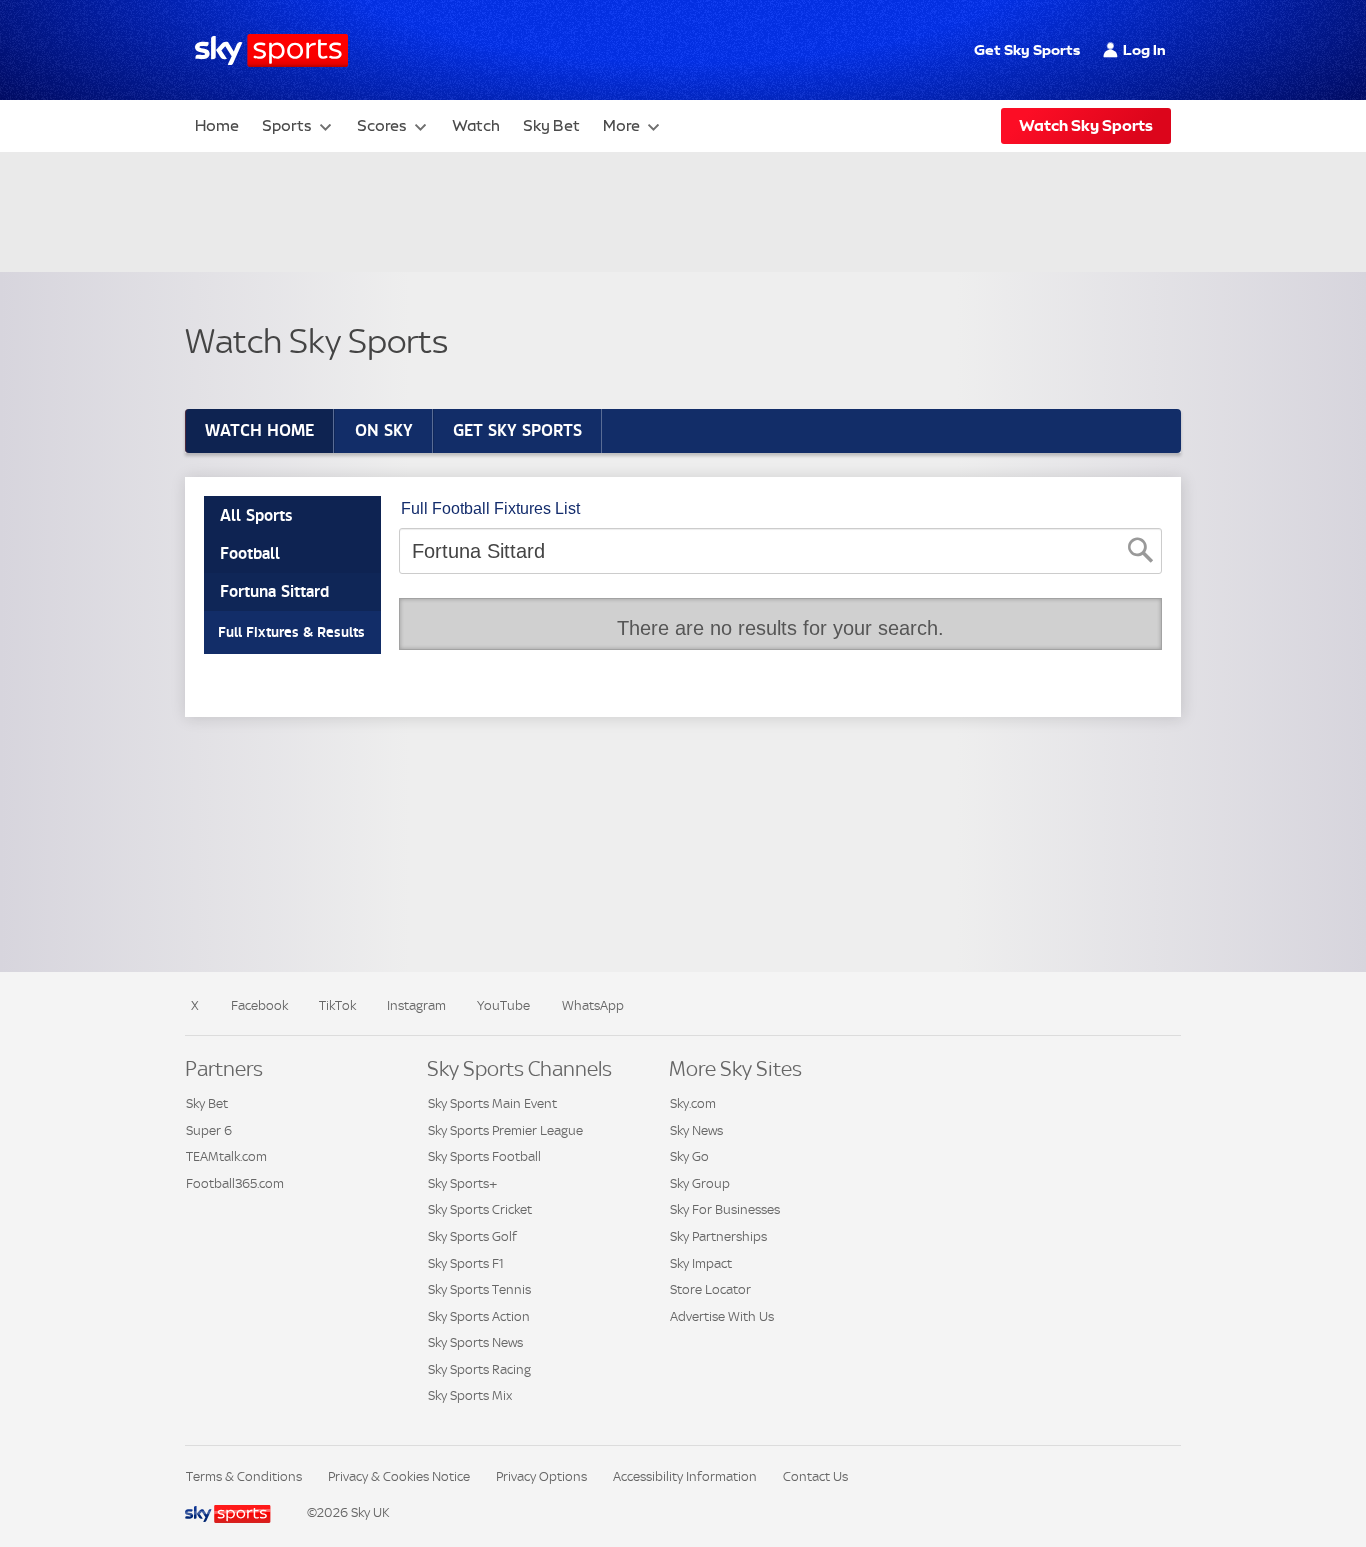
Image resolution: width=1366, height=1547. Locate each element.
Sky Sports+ (462, 1183)
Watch (476, 125)
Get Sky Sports (1027, 50)
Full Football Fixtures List (490, 508)
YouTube (503, 1005)
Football (250, 553)
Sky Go (689, 1156)
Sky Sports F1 (466, 1263)
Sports (287, 125)
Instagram (416, 1005)
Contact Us (815, 1476)
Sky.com (693, 1103)
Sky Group (700, 1183)
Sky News (696, 1130)
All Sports (256, 515)
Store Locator (710, 1289)
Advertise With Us (722, 1316)
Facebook (259, 1005)
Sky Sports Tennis (479, 1289)
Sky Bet (551, 125)
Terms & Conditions (244, 1476)
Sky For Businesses (725, 1209)
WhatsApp (593, 1005)
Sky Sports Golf (472, 1236)
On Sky (384, 430)
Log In (1144, 50)
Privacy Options (541, 1476)
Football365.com (235, 1183)
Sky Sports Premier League (505, 1130)
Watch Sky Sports (1086, 125)
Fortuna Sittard (274, 591)
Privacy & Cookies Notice (399, 1476)
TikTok (337, 1005)
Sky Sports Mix (470, 1395)
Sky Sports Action (479, 1316)
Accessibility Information (685, 1476)
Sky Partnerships (718, 1236)
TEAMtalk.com (226, 1156)
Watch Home (259, 430)
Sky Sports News (475, 1342)
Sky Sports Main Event (492, 1103)
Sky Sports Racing (479, 1369)
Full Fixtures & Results (291, 632)
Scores (382, 125)
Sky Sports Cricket (480, 1209)
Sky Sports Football (484, 1156)
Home (217, 125)
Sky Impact (701, 1263)
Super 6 (209, 1130)
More (621, 125)
